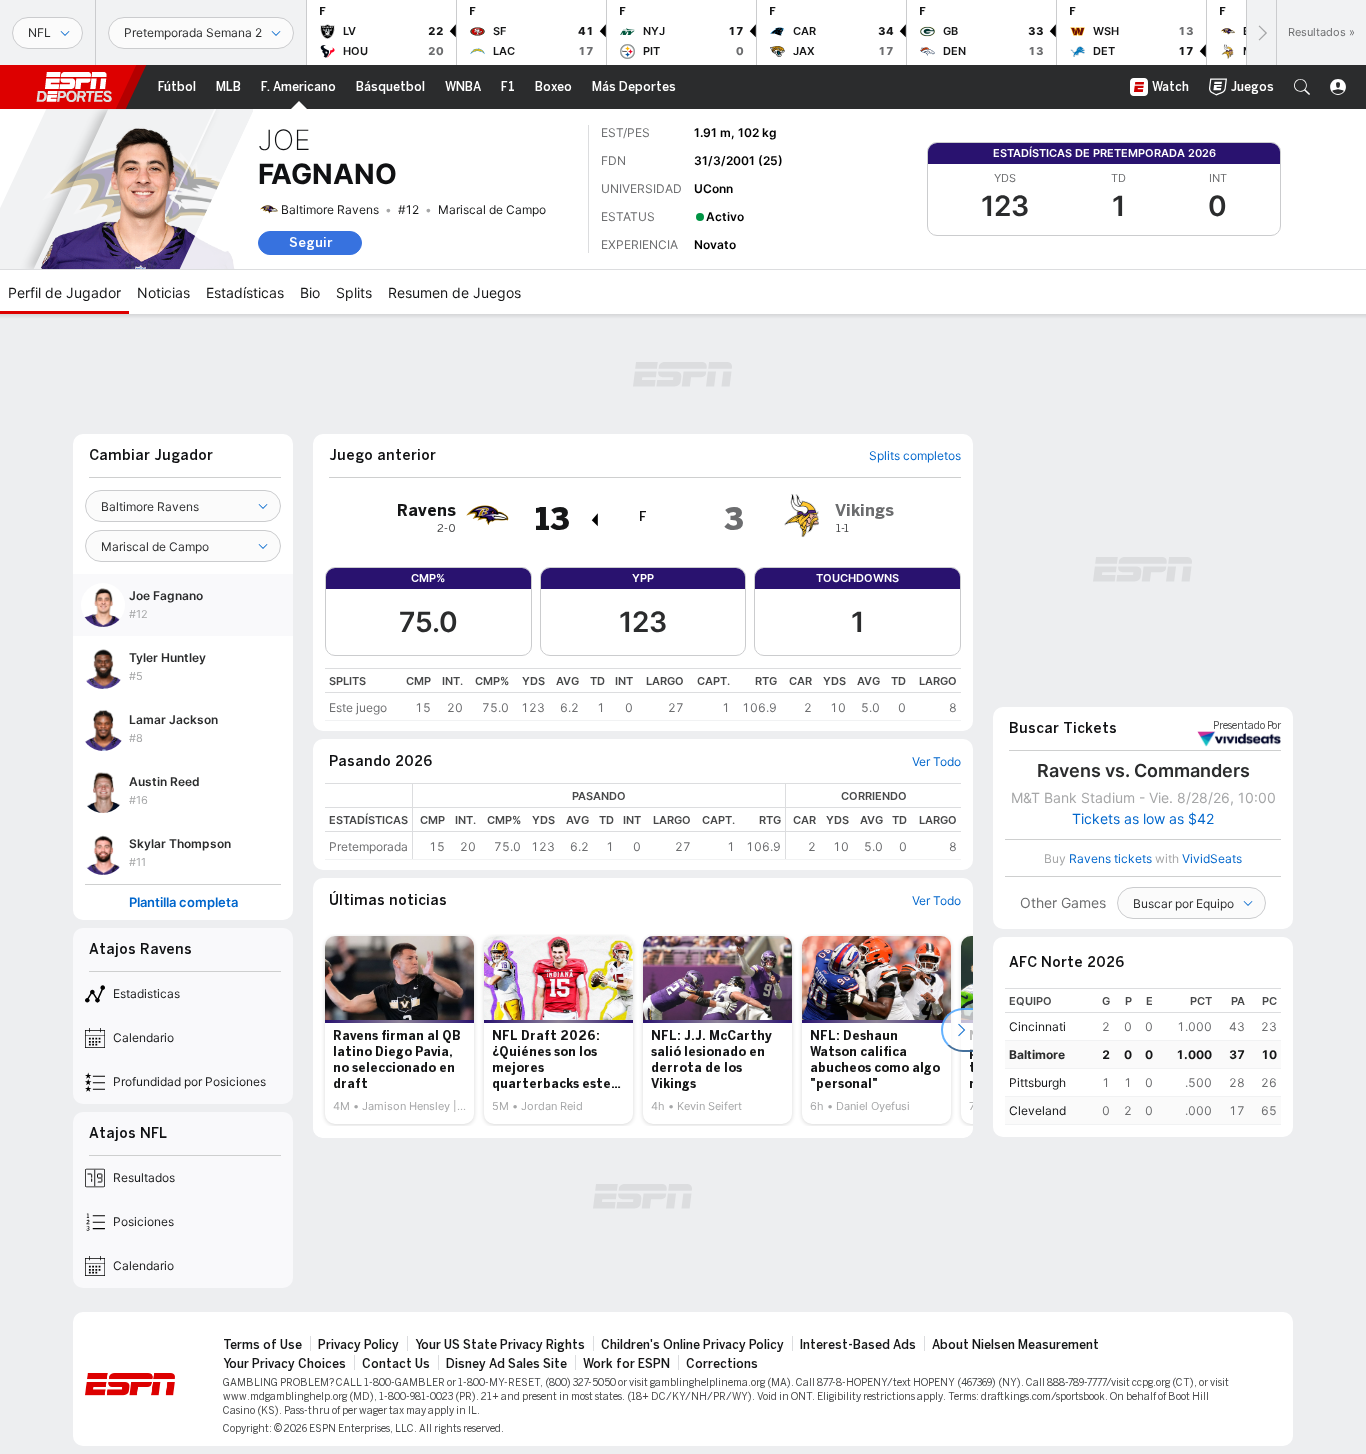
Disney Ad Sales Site (506, 1364)
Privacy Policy (358, 1345)
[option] (399, 1030)
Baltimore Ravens (330, 209)
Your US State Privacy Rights (500, 1345)
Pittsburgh (1037, 1082)
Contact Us (396, 1364)
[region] (643, 694)
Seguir (310, 242)
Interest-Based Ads (858, 1345)
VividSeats (1247, 726)
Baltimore (1037, 1054)
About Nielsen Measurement (1015, 1345)
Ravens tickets (1110, 858)
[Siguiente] (1261, 32)
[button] (1302, 87)
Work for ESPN (626, 1364)
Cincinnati (1037, 1026)
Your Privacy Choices (284, 1364)
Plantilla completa (183, 902)
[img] (594, 520)
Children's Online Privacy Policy (692, 1345)
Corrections (722, 1364)
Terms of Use (262, 1345)
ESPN (74, 87)
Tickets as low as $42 (1143, 819)
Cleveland (1037, 1110)
